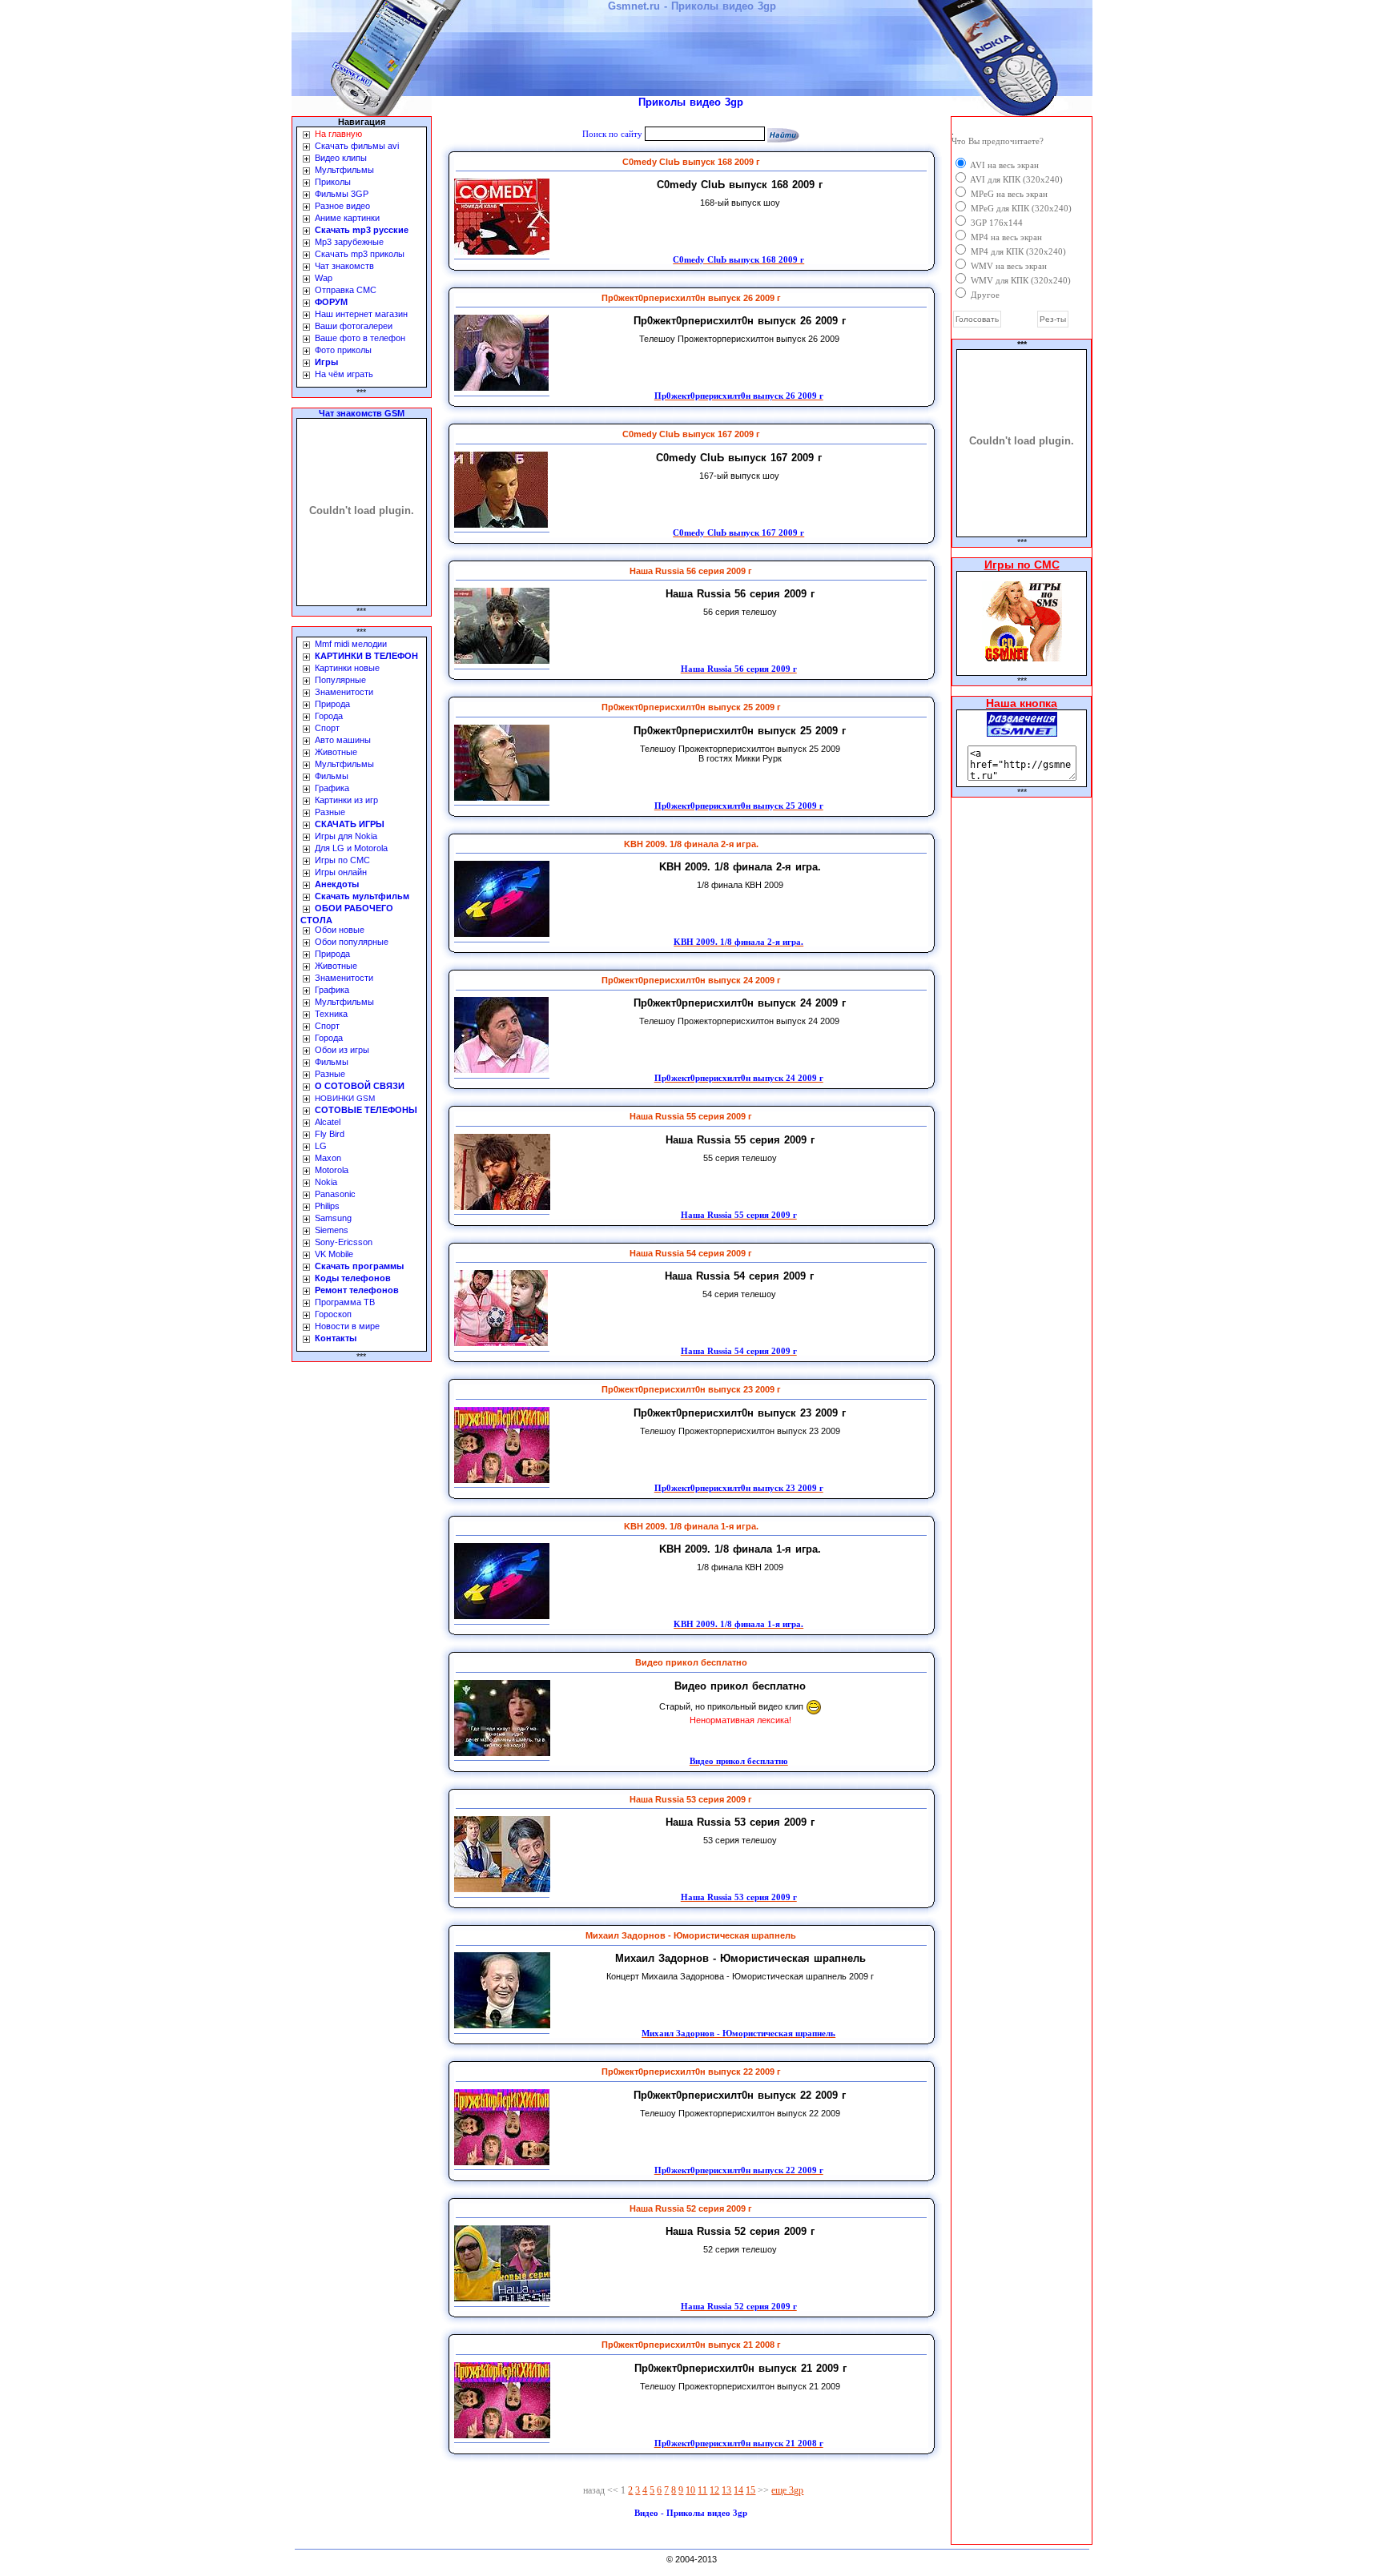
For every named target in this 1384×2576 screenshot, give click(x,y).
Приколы (333, 182)
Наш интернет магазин (361, 314)
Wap (324, 278)
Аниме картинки (347, 218)
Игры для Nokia (346, 836)
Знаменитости (344, 692)
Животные (336, 752)
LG (321, 1146)
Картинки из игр (346, 800)
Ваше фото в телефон (360, 338)
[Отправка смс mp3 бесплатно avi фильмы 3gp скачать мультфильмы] (1022, 733)
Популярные (340, 680)
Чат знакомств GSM (362, 413)
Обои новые (340, 930)
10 (690, 2490)
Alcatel (328, 1122)
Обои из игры (342, 1050)
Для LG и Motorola (351, 848)
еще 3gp (787, 2490)
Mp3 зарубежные (349, 242)
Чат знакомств (344, 266)
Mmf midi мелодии (351, 644)
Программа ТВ (345, 1302)
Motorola (332, 1170)
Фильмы (332, 776)
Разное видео (342, 206)
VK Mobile (334, 1254)
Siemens (332, 1230)
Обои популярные (352, 942)
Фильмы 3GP (342, 194)
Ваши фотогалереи (354, 326)
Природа (332, 704)
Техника (331, 1014)
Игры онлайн (341, 872)
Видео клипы (341, 158)
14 (738, 2490)
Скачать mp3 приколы (360, 254)
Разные (330, 812)
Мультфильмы (344, 170)
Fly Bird (330, 1134)
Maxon (328, 1158)
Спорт (327, 728)
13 (726, 2490)
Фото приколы (343, 350)
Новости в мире (347, 1326)
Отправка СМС (346, 290)
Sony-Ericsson (344, 1242)
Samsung (333, 1218)
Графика (332, 788)
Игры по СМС (342, 860)
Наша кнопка (1022, 703)
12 (714, 2490)
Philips (327, 1206)
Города (329, 716)
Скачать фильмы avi (357, 146)
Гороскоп (333, 1314)
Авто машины (343, 740)
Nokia (326, 1182)
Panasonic (335, 1194)
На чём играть (344, 374)
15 (750, 2490)
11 (702, 2490)
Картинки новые (347, 668)
